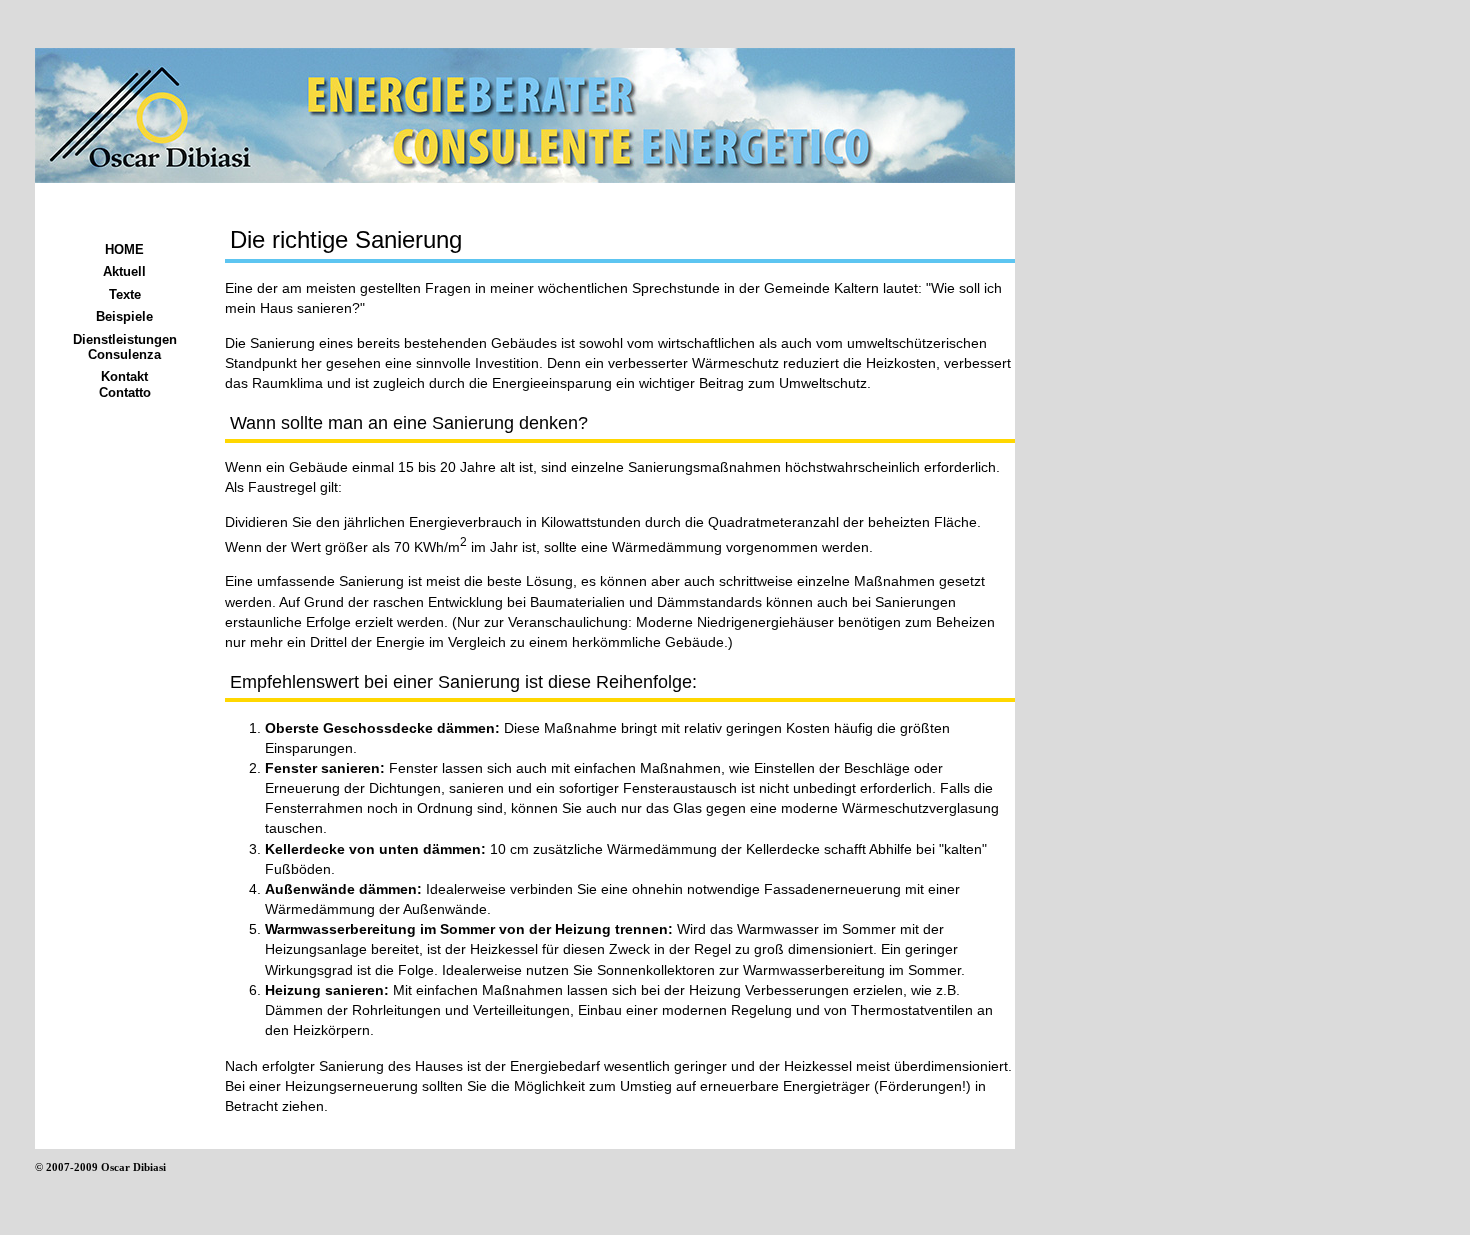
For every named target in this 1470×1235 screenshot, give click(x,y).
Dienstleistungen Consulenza (125, 347)
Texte (125, 294)
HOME (124, 249)
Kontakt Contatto (125, 384)
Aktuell (124, 271)
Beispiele (124, 316)
